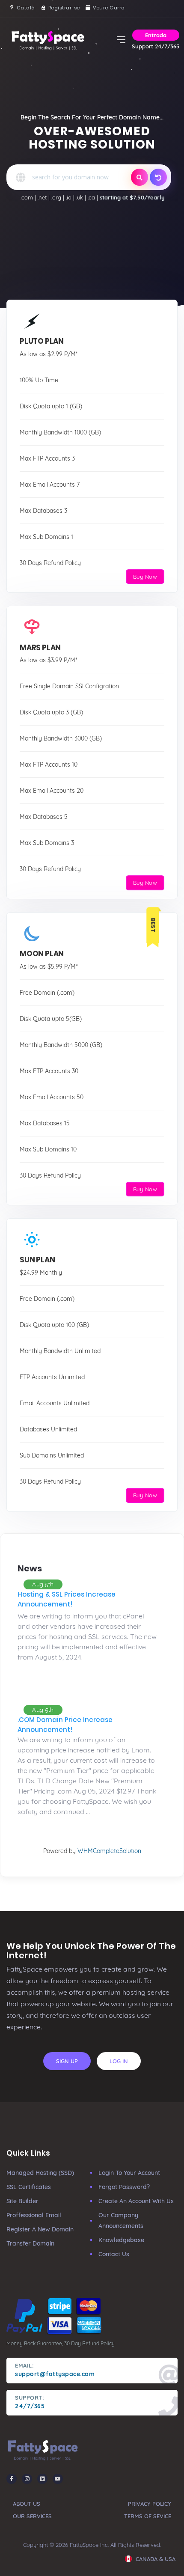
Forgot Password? (124, 2187)
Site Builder (22, 2201)
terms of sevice (148, 2516)
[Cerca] (139, 177)
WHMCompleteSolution (109, 1851)
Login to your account (129, 2173)
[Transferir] (158, 177)
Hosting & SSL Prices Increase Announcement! (67, 1599)
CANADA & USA (155, 2559)
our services (32, 2516)
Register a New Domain (40, 2229)
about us (27, 2504)
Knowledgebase (121, 2240)
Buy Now (145, 577)
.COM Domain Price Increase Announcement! (65, 1725)
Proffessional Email (34, 2215)
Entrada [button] (156, 35)
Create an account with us (136, 2201)
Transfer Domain (30, 2243)
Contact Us (114, 2254)
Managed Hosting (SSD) (40, 2173)
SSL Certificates (29, 2187)
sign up (67, 2061)
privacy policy (150, 2504)
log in (119, 2061)
